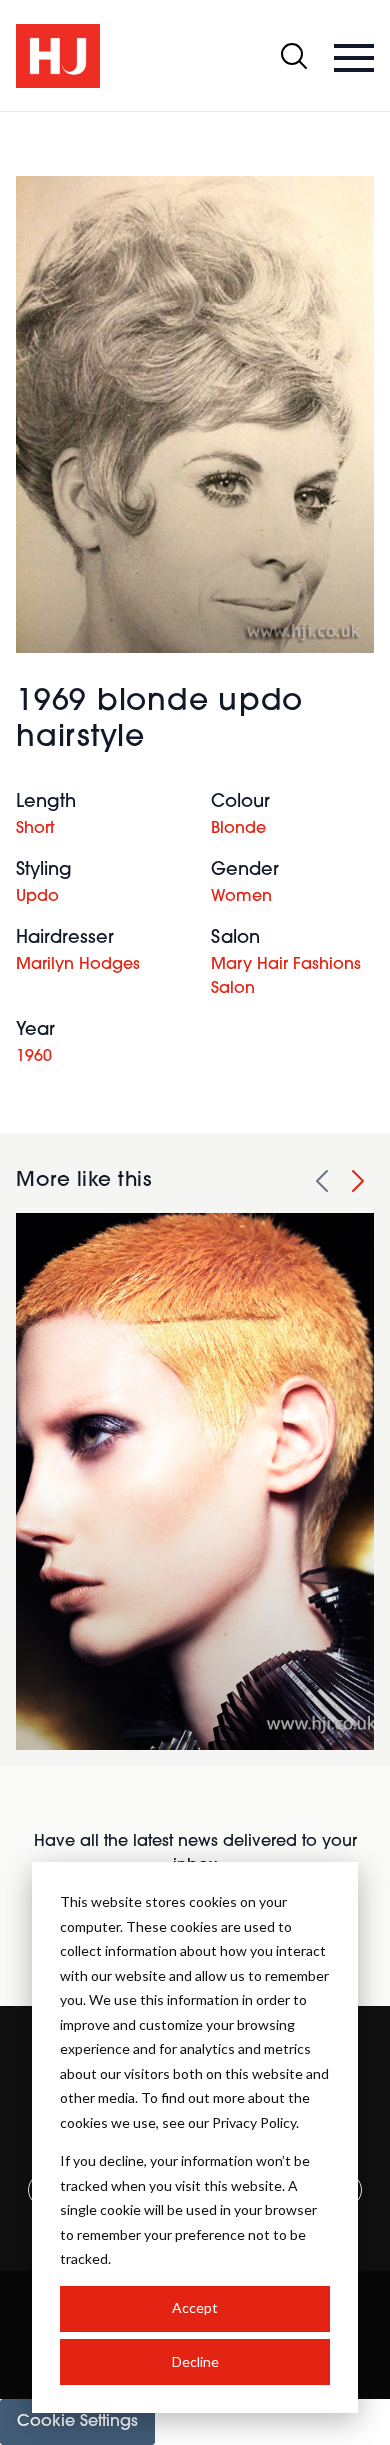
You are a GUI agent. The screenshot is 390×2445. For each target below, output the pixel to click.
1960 (34, 1057)
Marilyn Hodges (78, 965)
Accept (195, 2307)
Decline (195, 2361)
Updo (37, 897)
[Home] (58, 56)
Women (241, 897)
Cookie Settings (77, 2422)
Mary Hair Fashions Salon (286, 977)
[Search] (294, 56)
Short (35, 829)
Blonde (238, 829)
